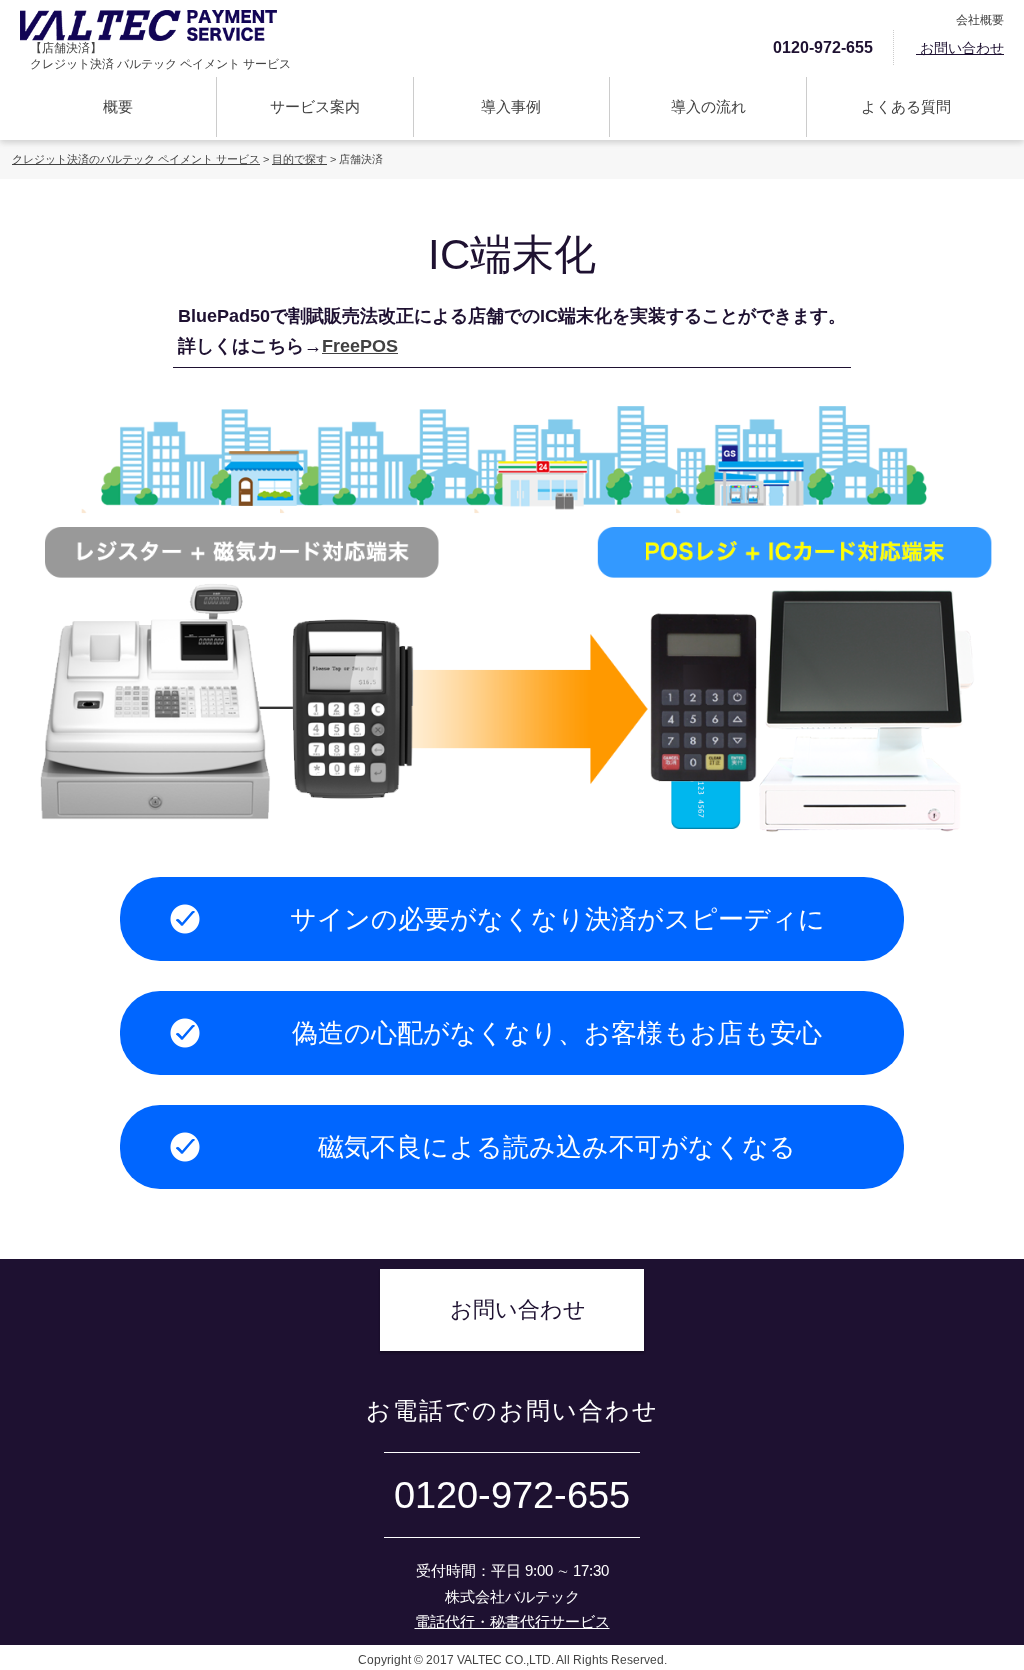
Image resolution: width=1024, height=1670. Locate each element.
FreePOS (360, 346)
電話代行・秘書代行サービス (512, 1621)
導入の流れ (708, 106)
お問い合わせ (960, 48)
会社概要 (978, 20)
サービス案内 (315, 106)
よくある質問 (906, 106)
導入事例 (511, 106)
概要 (118, 106)
